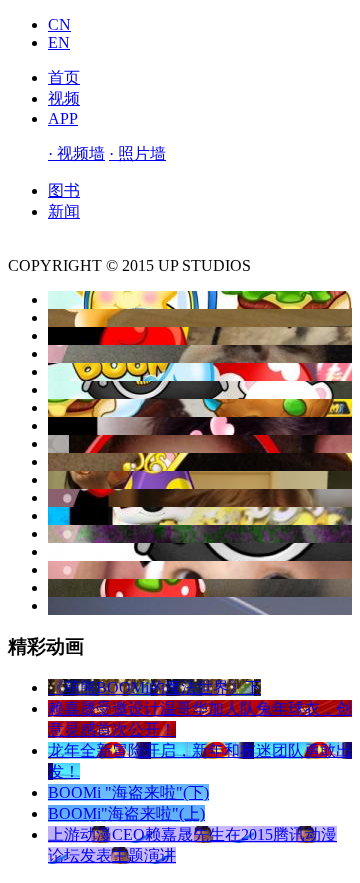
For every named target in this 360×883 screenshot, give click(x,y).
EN (59, 42)
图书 (64, 190)
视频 (64, 98)
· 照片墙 (137, 153)
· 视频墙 (76, 153)
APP (63, 118)
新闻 (64, 211)
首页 (64, 77)
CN (59, 24)
